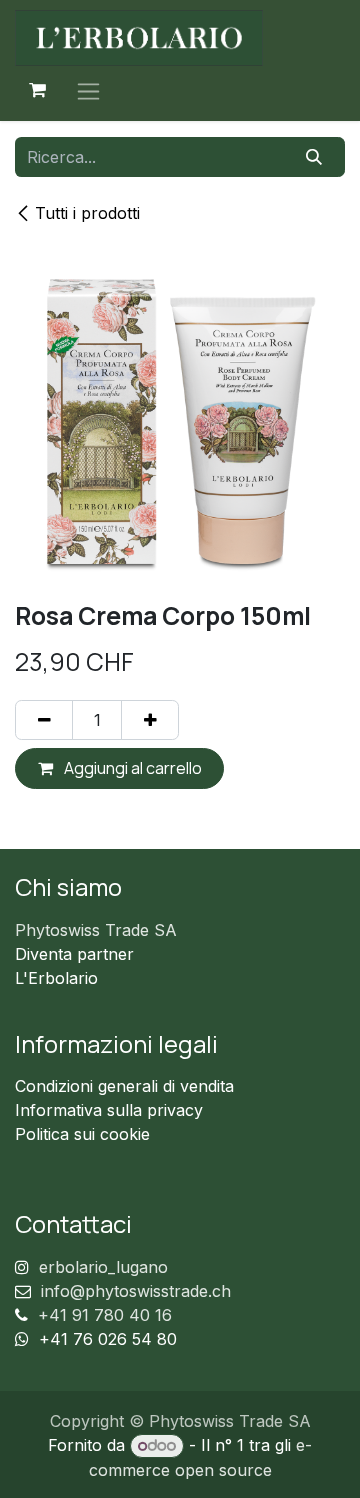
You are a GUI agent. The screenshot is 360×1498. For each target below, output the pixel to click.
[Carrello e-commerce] (37, 90)
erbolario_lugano (103, 1267)
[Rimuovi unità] (44, 720)
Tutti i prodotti (87, 213)
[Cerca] (314, 157)
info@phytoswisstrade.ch (136, 1291)
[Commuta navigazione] (88, 90)
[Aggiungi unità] (150, 720)
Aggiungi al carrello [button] (131, 768)
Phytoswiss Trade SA (96, 930)
